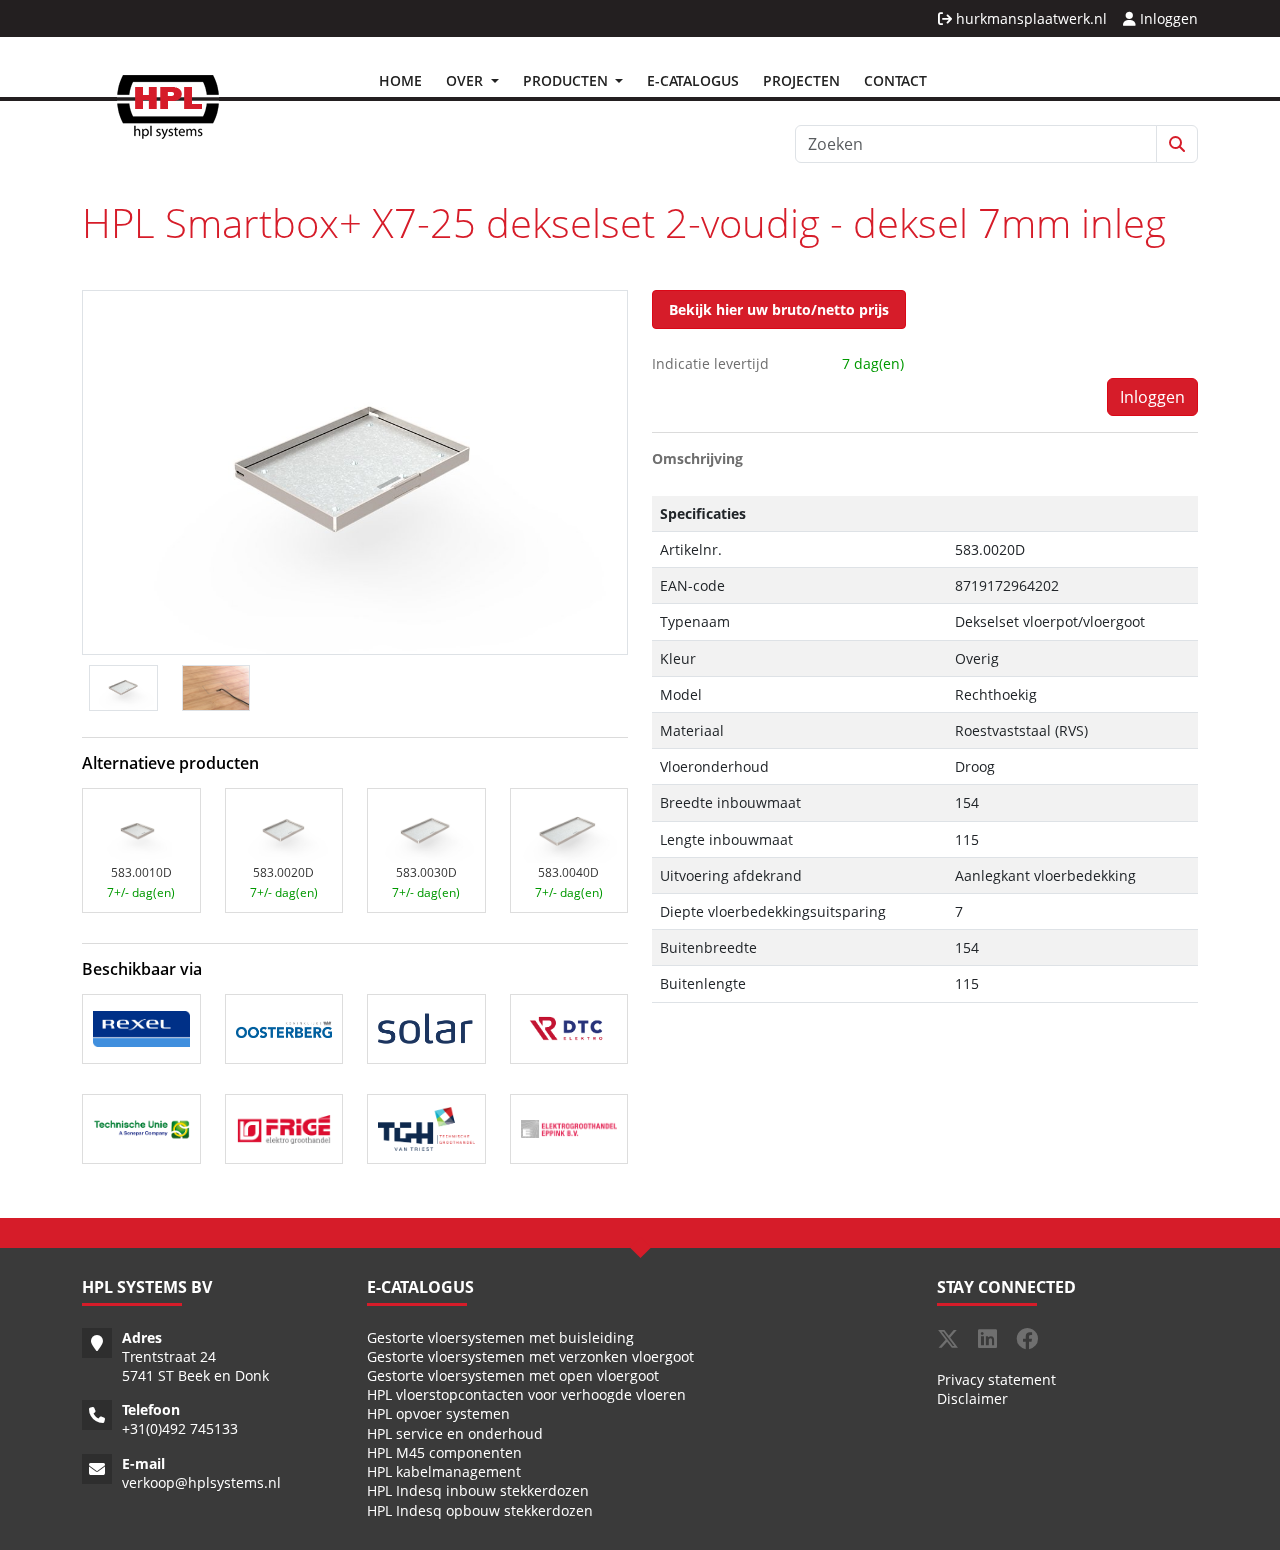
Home (400, 80)
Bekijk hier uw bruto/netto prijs (779, 309)
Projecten (801, 80)
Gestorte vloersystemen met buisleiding (500, 1337)
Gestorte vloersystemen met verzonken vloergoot (530, 1356)
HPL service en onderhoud (455, 1433)
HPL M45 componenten (444, 1452)
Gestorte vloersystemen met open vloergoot (513, 1375)
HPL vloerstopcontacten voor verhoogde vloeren (526, 1394)
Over (466, 80)
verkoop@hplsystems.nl (201, 1482)
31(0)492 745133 (184, 1428)
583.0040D (568, 872)
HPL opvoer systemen (438, 1413)
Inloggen (1167, 18)
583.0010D (141, 872)
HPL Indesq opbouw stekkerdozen (480, 1510)
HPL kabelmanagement (444, 1471)
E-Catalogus (693, 80)
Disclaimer (972, 1398)
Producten (567, 80)
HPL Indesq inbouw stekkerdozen (478, 1490)
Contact (895, 80)
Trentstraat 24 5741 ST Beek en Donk (195, 1366)
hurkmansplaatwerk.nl (1029, 18)
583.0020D (283, 872)
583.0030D (426, 872)
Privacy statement (996, 1379)
